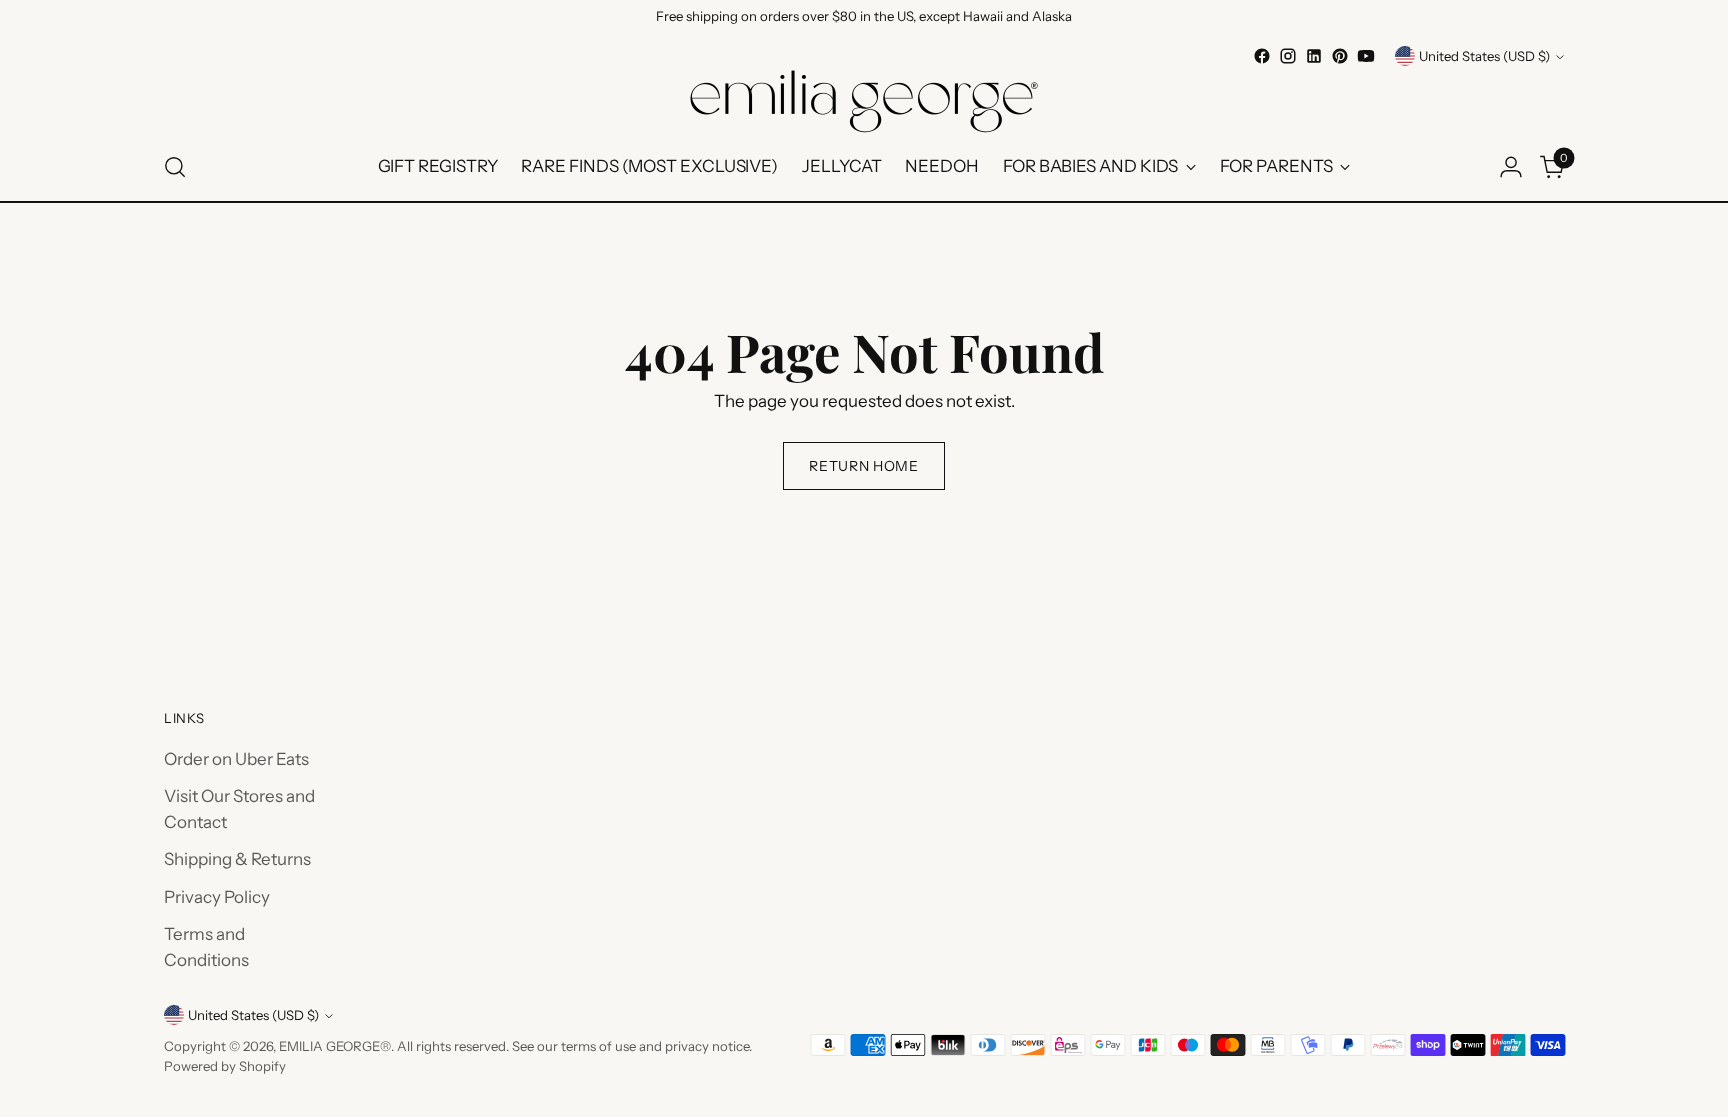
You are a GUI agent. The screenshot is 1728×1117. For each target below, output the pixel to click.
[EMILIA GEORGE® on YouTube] (1366, 56)
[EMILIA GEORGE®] (864, 101)
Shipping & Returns (237, 859)
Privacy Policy (217, 897)
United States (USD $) (1484, 56)
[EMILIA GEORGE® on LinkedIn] (1314, 56)
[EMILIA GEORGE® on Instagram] (1288, 56)
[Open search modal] (175, 167)
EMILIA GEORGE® (335, 1046)
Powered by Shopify (225, 1066)
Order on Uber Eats (236, 759)
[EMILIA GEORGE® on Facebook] (1262, 56)
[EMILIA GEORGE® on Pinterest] (1340, 56)
